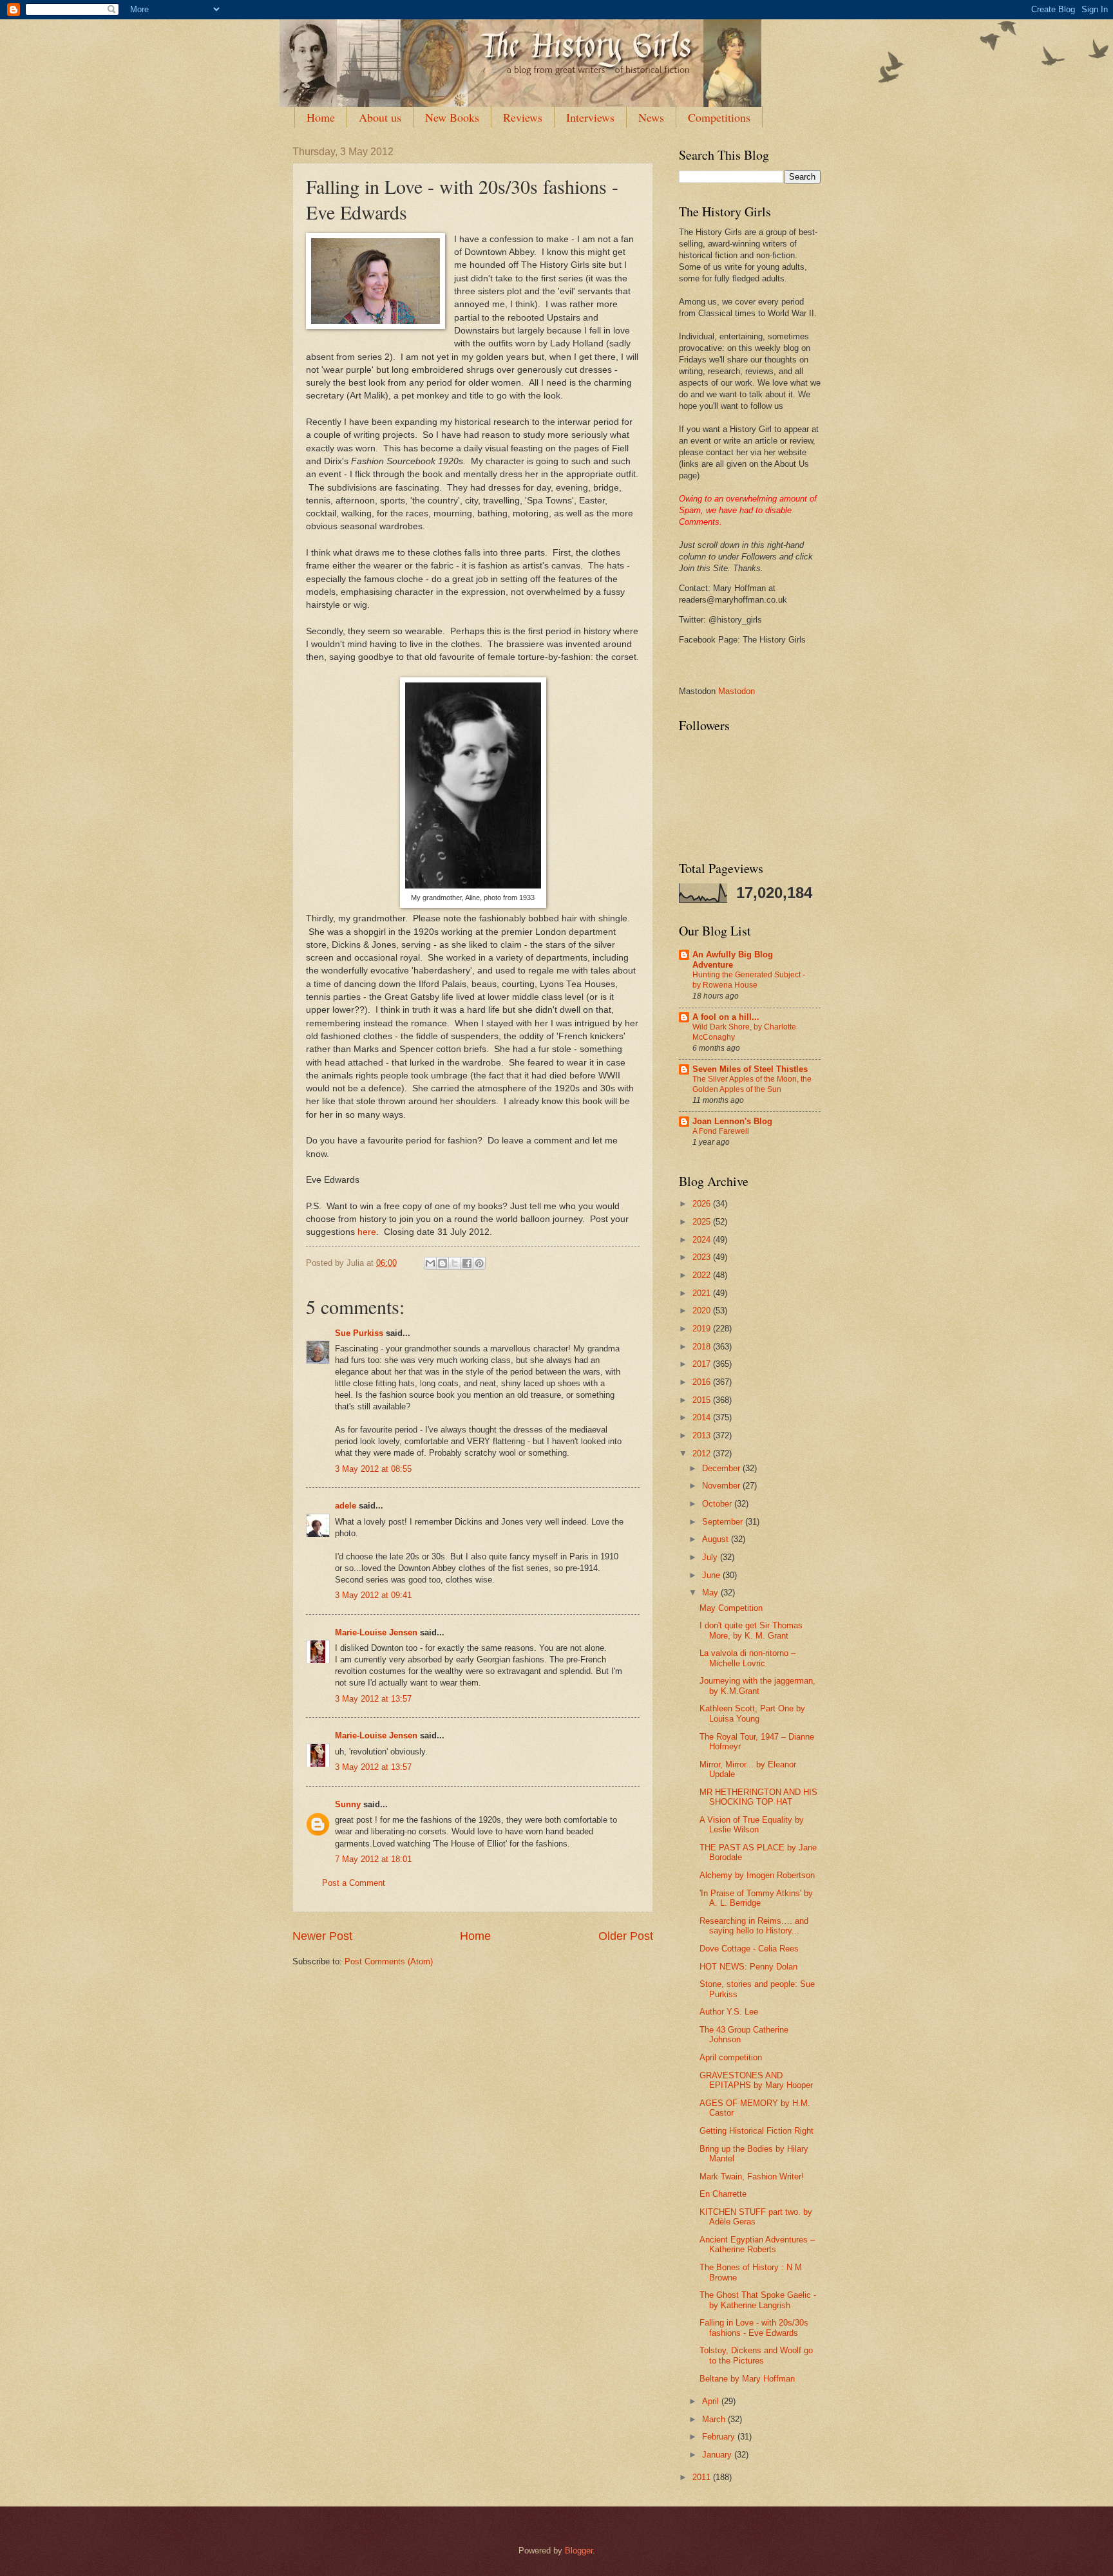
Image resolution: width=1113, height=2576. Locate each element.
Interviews (590, 117)
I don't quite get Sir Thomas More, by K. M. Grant (751, 1630)
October (718, 1504)
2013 (703, 1435)
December (722, 1468)
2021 (703, 1293)
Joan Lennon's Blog (732, 1121)
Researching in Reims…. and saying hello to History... (754, 1926)
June (712, 1575)
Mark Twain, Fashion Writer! (752, 2176)
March (715, 2419)
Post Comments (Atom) (389, 1961)
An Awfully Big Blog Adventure (733, 960)
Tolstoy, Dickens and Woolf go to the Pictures (756, 2355)
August (717, 1539)
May (711, 1593)
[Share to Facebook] (467, 1263)
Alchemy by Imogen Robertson (757, 1875)
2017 (703, 1364)
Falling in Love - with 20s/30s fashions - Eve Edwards (754, 2327)
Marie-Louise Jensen (376, 1632)
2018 (703, 1347)
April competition (731, 2057)
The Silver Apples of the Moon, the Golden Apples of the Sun (752, 1084)
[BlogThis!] (442, 1263)
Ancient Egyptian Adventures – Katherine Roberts (757, 2244)
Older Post (626, 1936)
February (720, 2437)
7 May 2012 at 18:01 (373, 1859)
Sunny (348, 1804)
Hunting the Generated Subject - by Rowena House (749, 980)
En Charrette (723, 2194)
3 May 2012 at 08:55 (373, 1469)
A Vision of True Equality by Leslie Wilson (752, 1825)
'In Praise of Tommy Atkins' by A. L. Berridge (756, 1898)
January (718, 2455)
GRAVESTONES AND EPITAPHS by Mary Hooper (756, 2080)
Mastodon (737, 691)
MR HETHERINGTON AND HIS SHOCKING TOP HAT (758, 1797)
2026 (703, 1204)
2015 (703, 1400)
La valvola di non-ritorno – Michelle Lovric (747, 1658)
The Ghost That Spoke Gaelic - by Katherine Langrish (758, 2300)
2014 (703, 1417)
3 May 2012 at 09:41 (373, 1595)
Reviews (523, 117)
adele (346, 1506)
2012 (703, 1453)
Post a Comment (354, 1883)
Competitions (719, 117)
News (651, 117)
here (367, 1232)
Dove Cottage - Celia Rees (749, 1949)
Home (321, 117)
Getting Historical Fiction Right (756, 2131)
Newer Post (322, 1936)
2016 (703, 1382)
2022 (703, 1275)
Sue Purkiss (359, 1333)
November (722, 1486)
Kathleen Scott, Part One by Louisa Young (752, 1713)
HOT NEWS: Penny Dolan (748, 1967)
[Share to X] (455, 1263)
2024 (703, 1240)
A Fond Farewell (721, 1131)
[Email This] (430, 1263)
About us (380, 117)
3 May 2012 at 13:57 (373, 1699)
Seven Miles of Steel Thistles (750, 1069)
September (724, 1522)
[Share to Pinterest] (479, 1263)
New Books (452, 117)
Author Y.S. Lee (729, 2012)
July (711, 1557)
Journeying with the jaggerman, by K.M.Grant (757, 1686)
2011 (703, 2477)
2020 (703, 1311)
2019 (703, 1329)
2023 (703, 1257)
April (712, 2401)
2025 (703, 1222)
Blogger (579, 2551)
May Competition (731, 1608)
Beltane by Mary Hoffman (747, 2379)
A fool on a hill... (726, 1017)
